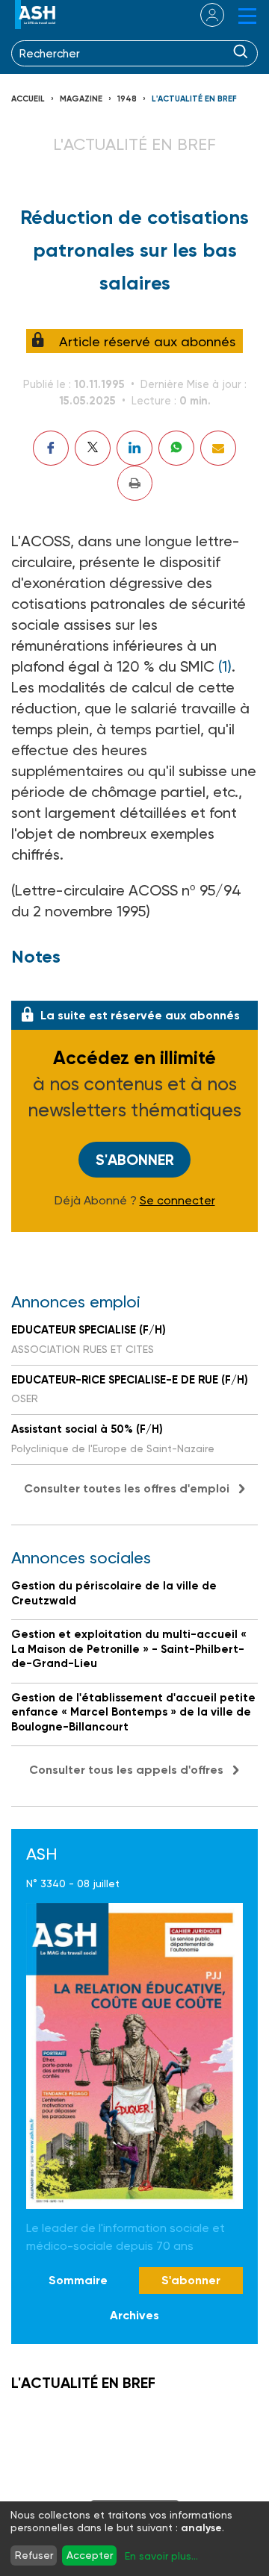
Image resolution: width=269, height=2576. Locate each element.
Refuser (34, 2555)
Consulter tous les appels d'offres (126, 1770)
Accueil (28, 99)
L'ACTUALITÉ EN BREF (194, 99)
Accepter (90, 2555)
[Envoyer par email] (218, 448)
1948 (127, 99)
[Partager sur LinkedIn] (134, 448)
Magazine (81, 99)
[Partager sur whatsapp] (176, 448)
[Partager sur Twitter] (93, 448)
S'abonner (135, 1160)
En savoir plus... (161, 2556)
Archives (134, 2315)
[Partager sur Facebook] (51, 448)
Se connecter (177, 1201)
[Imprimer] (135, 483)
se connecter (203, 15)
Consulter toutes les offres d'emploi (127, 1488)
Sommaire (78, 2280)
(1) (225, 666)
